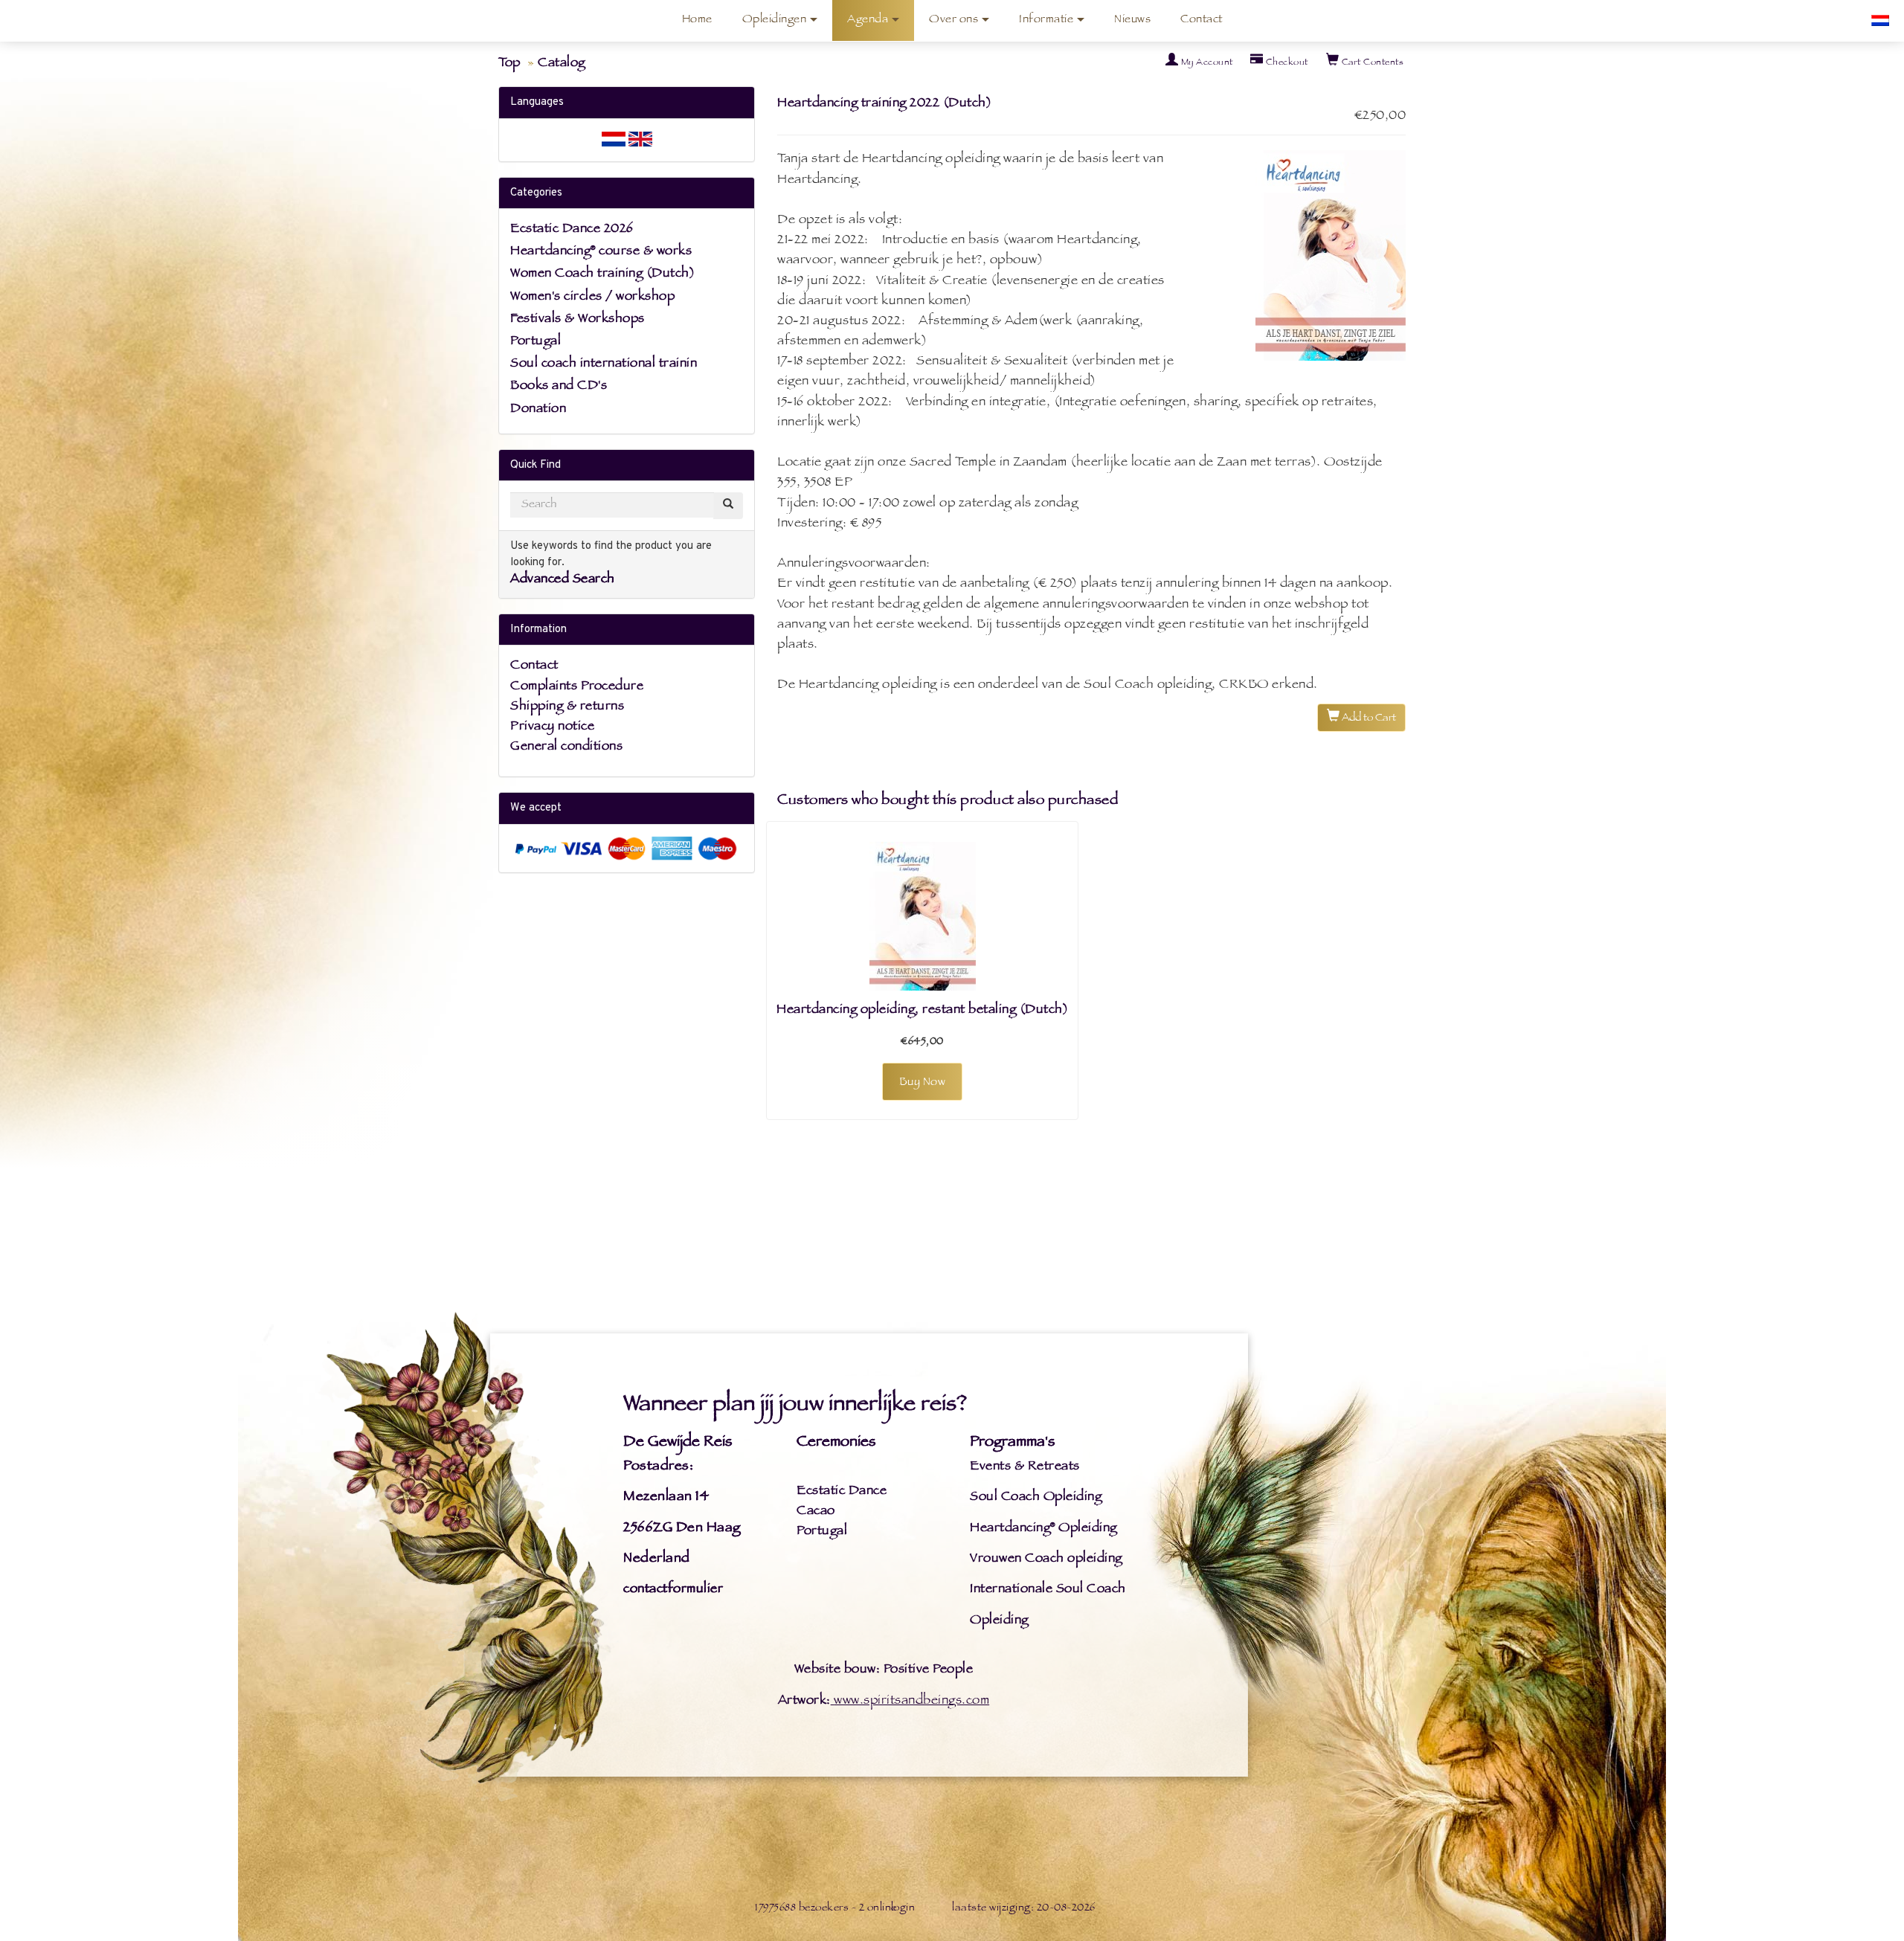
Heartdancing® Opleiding (1043, 1529)
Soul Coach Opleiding (1036, 1498)
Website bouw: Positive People (884, 1670)
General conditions (566, 747)
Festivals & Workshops (578, 320)
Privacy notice (552, 727)
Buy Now (923, 1083)
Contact (1202, 20)
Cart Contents (1371, 63)
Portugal (535, 342)
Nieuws (1132, 20)
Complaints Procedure (577, 687)
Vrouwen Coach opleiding (1046, 1559)
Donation (538, 410)
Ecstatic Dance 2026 (572, 230)
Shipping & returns (567, 707)
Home (697, 20)
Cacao (816, 1512)
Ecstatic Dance (842, 1492)
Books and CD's (559, 387)
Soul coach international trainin (604, 364)
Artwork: (804, 1702)
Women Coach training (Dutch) (602, 274)
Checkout (1286, 63)
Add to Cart (1368, 719)
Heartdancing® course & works (601, 252)
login (903, 1909)
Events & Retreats (1025, 1467)
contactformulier (673, 1590)
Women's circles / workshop (592, 297)
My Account (1206, 63)
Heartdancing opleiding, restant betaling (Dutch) (922, 1011)
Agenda (868, 20)
